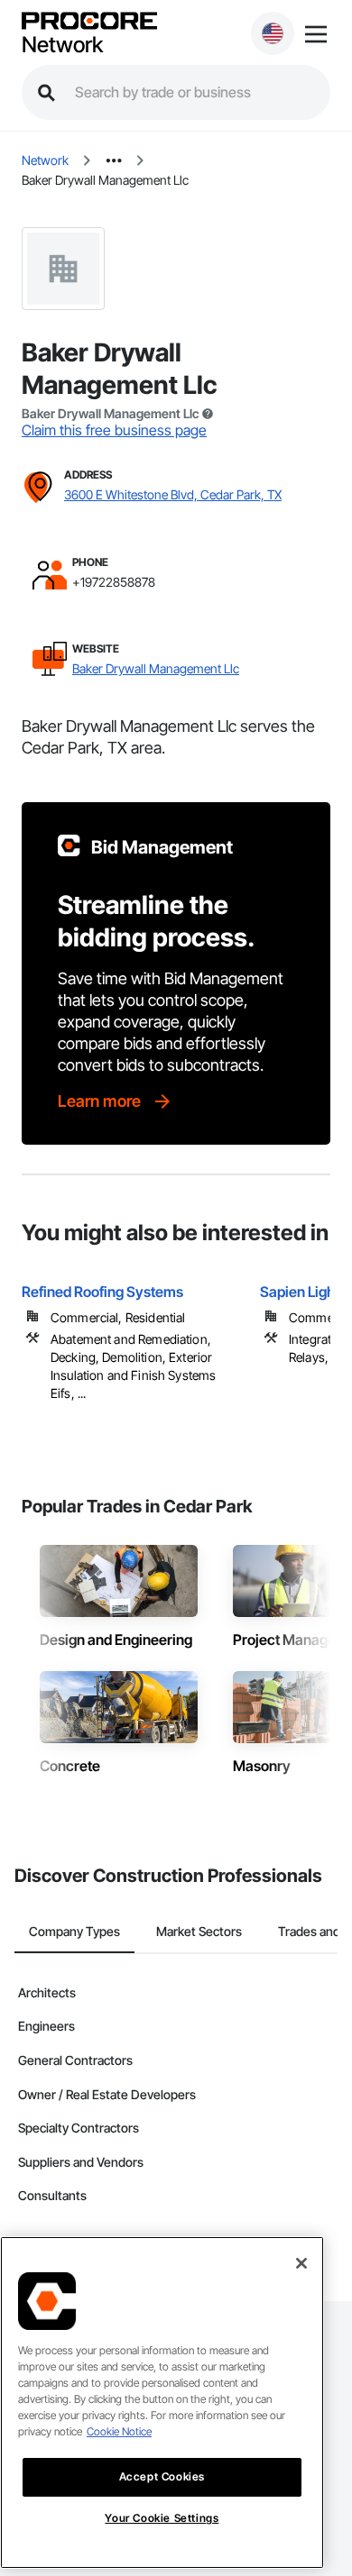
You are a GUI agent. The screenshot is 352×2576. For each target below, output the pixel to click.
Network (62, 45)
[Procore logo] (89, 22)
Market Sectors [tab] (199, 1931)
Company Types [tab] (74, 1931)
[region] (162, 2402)
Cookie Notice (119, 2431)
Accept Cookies (162, 2476)
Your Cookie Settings (162, 2518)
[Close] (301, 2263)
